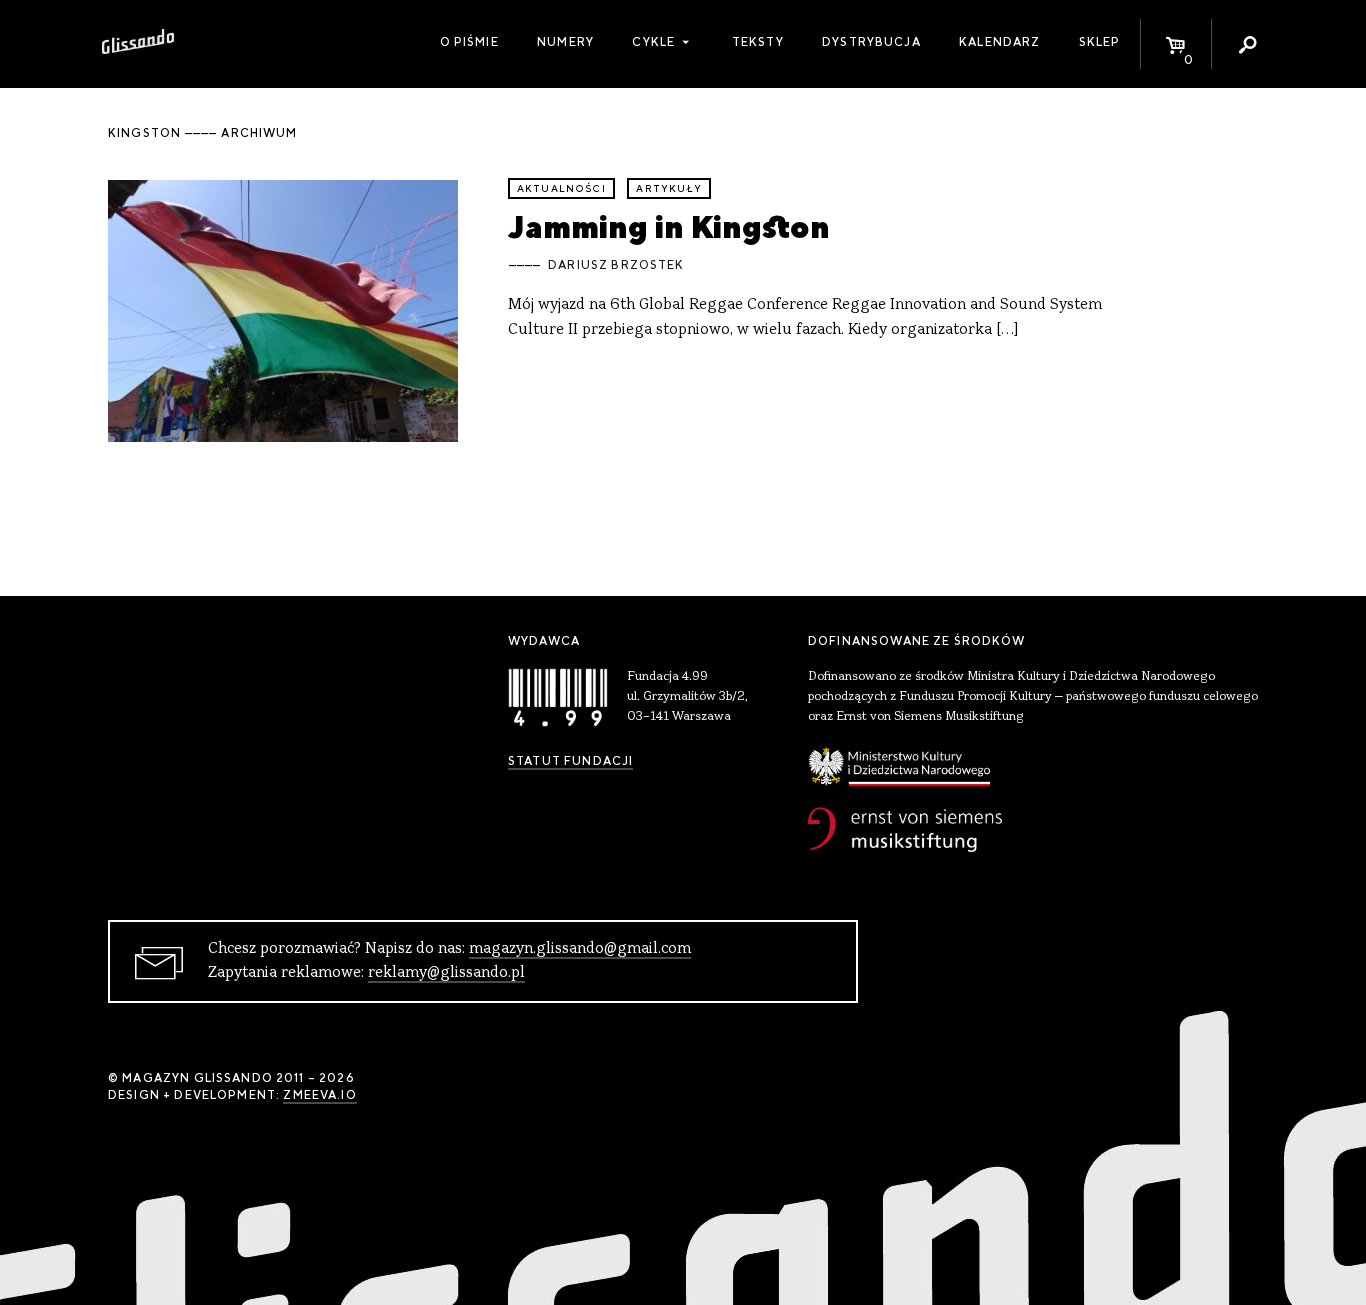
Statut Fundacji (570, 761)
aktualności (561, 188)
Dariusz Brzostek (616, 265)
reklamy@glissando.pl (446, 973)
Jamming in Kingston (669, 226)
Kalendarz (999, 42)
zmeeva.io (319, 1095)
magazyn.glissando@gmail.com (580, 949)
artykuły (668, 188)
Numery (565, 42)
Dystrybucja (871, 42)
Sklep (1100, 42)
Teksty (758, 42)
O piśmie (469, 42)
